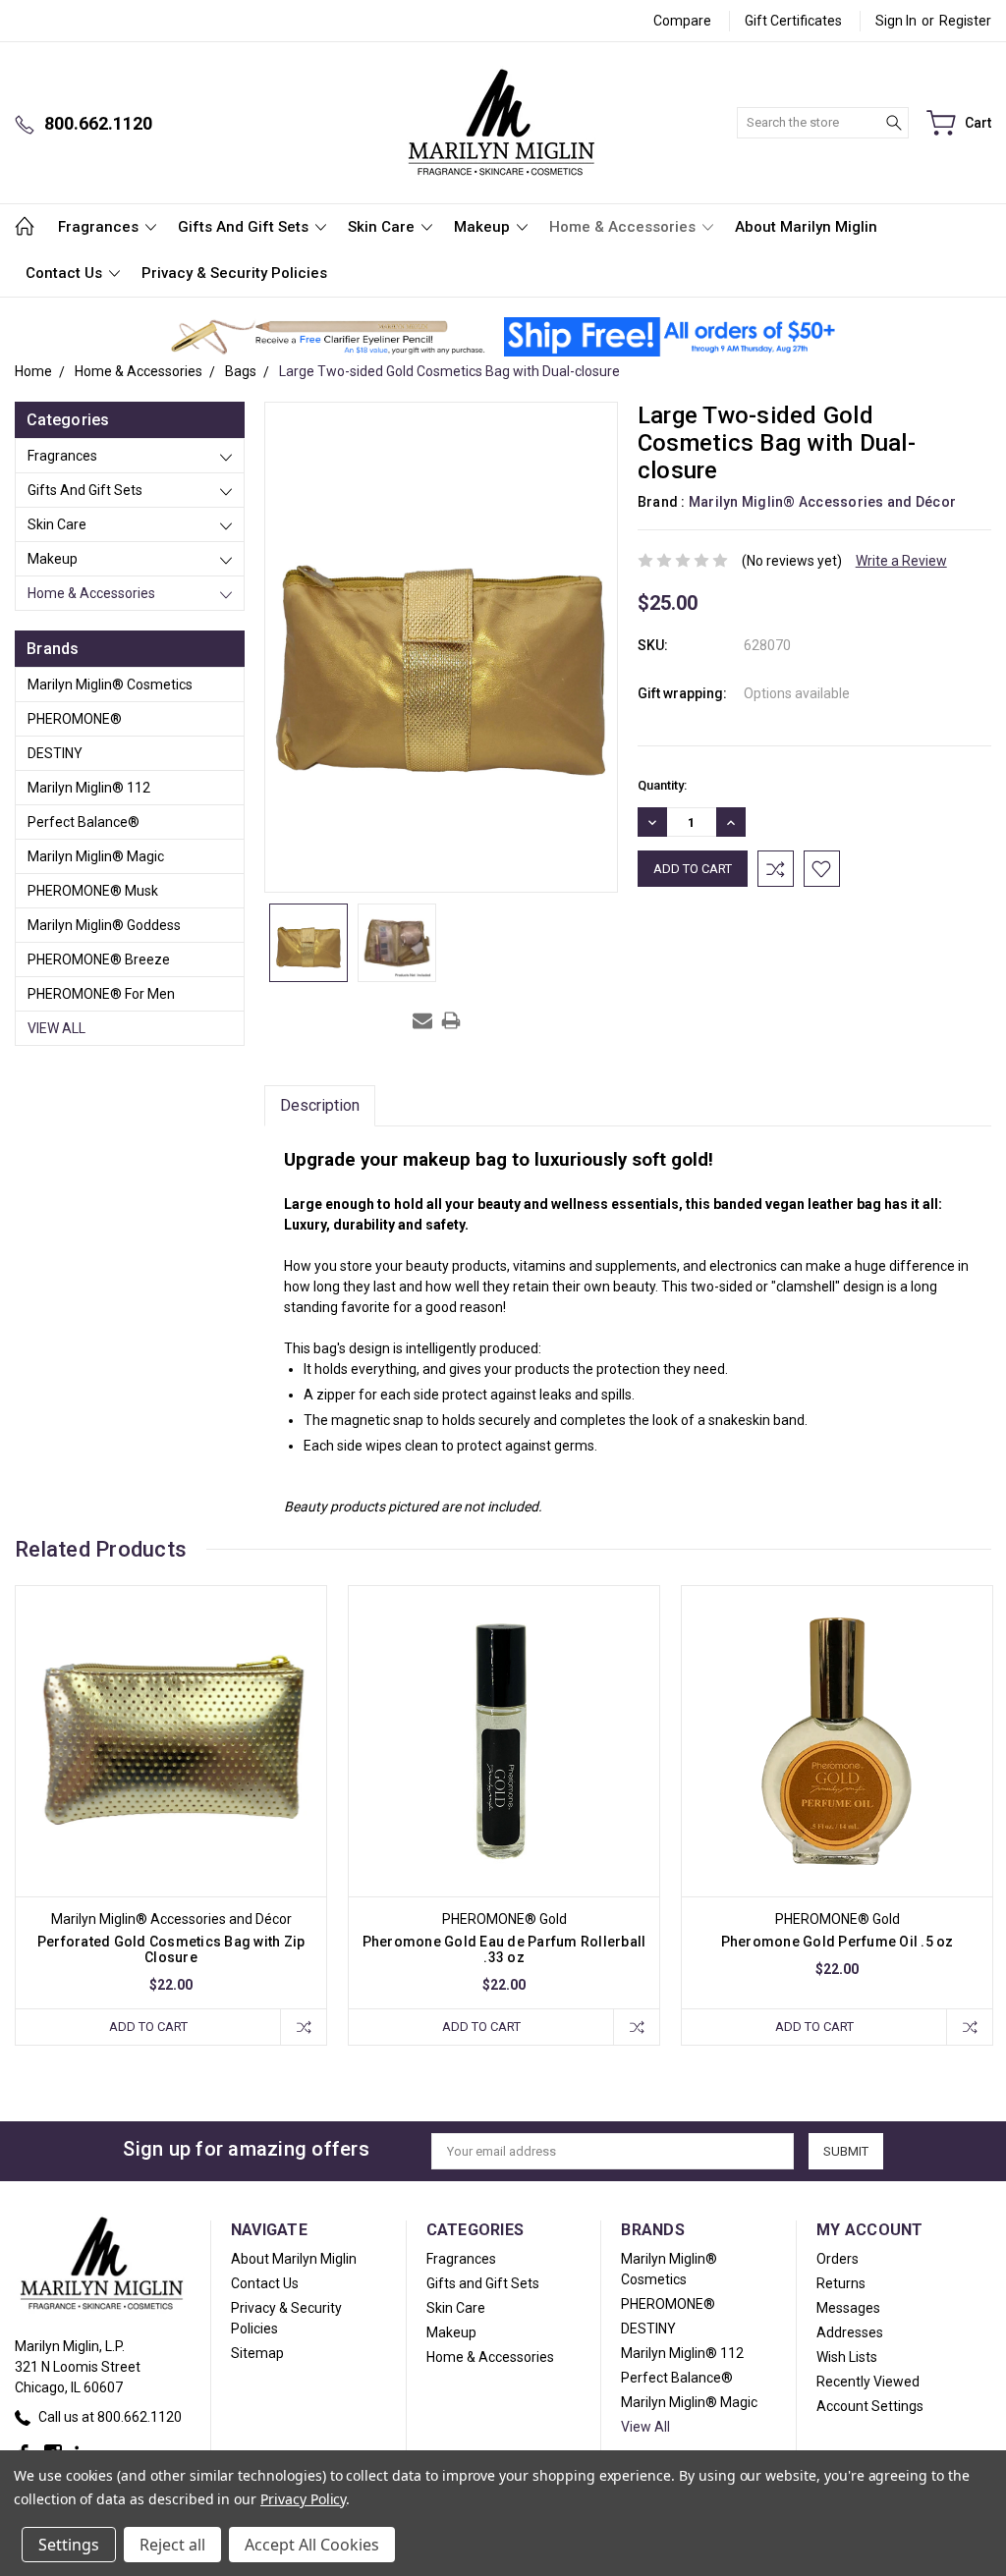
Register (965, 21)
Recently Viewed (868, 2382)
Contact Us (66, 273)
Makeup (484, 227)
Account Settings (870, 2406)
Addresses (850, 2332)
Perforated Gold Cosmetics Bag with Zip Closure (171, 1949)
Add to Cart (148, 2027)
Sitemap (257, 2353)
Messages (848, 2308)
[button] (328, 337)
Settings (69, 2545)
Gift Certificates (793, 21)
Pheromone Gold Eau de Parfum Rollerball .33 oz (504, 1949)
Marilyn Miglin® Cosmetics (110, 685)
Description (320, 1105)
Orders (838, 2259)
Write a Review (901, 561)
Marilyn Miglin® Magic (96, 856)
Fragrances (100, 227)
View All (56, 1028)
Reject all (172, 2545)
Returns (841, 2283)
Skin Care (383, 227)
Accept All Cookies (312, 2545)
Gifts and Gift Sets (245, 227)
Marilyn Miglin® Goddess (104, 925)
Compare (682, 21)
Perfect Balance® (84, 822)
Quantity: (662, 785)
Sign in (896, 21)
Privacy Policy (303, 2499)
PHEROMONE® (75, 719)
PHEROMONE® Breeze (99, 959)
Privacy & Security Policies (234, 273)
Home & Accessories (624, 227)
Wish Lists (847, 2357)
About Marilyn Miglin (806, 227)
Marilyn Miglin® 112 (89, 788)
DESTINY (55, 753)
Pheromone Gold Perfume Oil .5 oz (838, 1942)
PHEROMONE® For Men (101, 994)
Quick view (171, 1804)
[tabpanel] (171, 1815)
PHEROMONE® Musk (93, 891)
